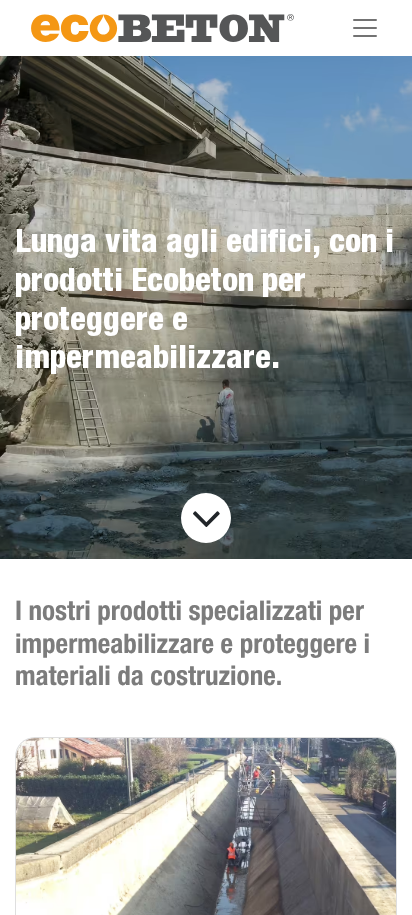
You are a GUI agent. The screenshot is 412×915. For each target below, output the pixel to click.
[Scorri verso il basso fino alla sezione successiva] (206, 518)
